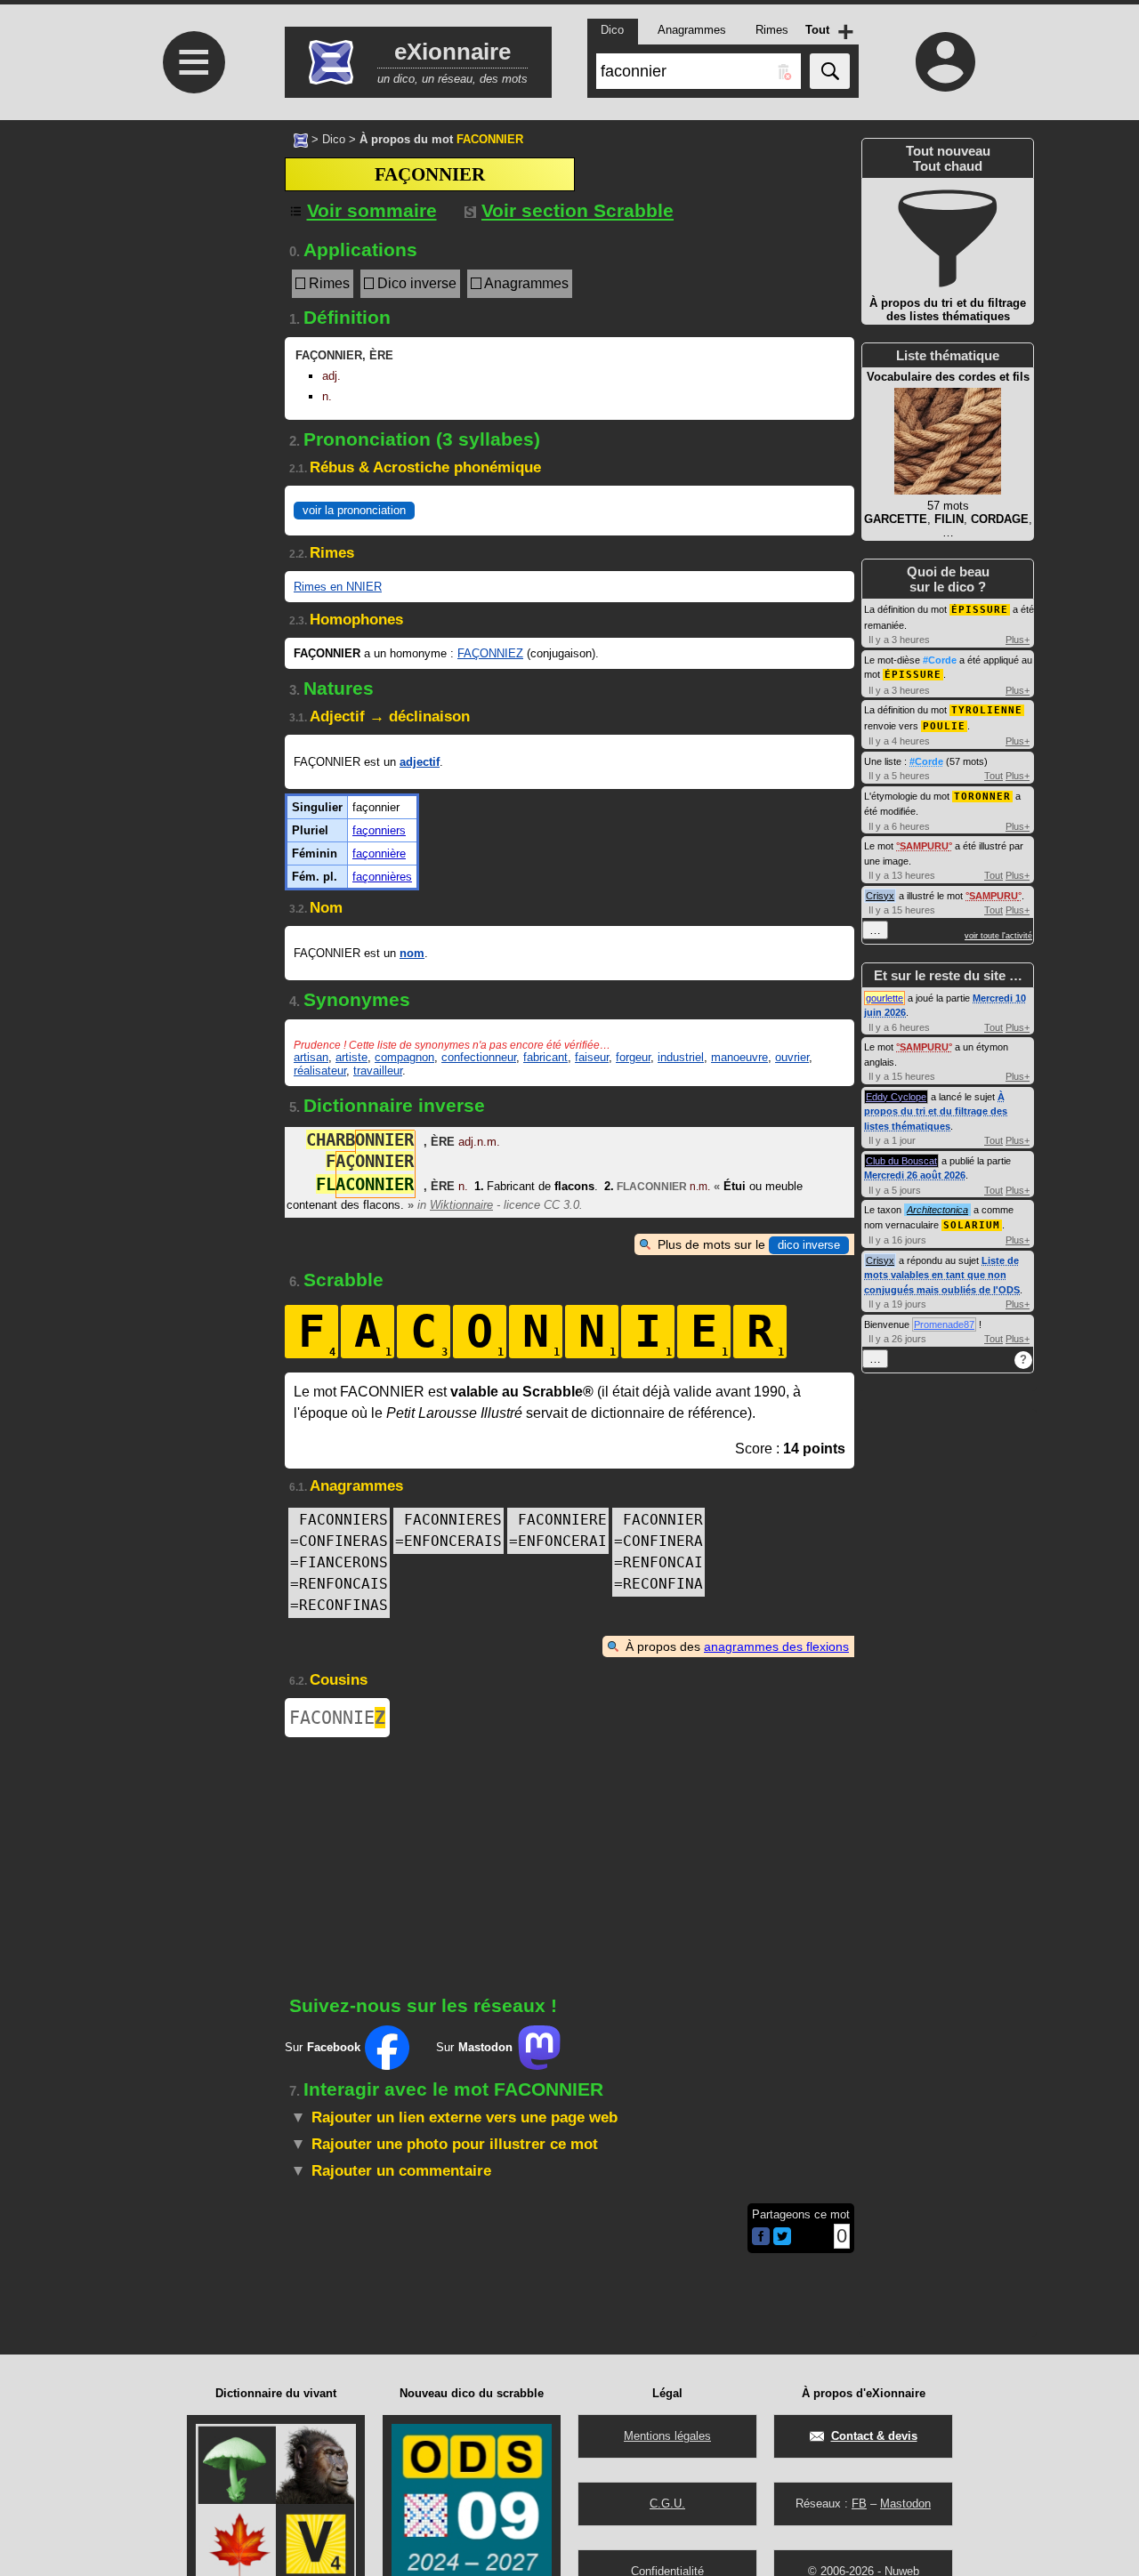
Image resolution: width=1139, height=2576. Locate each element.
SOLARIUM (972, 1225)
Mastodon (905, 2504)
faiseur (592, 1057)
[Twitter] (782, 2241)
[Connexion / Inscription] (946, 61)
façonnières (382, 877)
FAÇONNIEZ (490, 653)
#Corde (940, 660)
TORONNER (982, 797)
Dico (334, 139)
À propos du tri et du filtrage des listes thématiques (936, 1111)
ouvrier (792, 1057)
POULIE (944, 726)
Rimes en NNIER (338, 587)
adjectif (420, 762)
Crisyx (880, 896)
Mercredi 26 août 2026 (915, 1175)
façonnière (379, 853)
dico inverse (809, 1245)
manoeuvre (739, 1057)
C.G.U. (667, 2504)
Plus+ (1018, 640)
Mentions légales (667, 2436)
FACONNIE (337, 1718)
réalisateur (320, 1071)
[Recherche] (830, 71)
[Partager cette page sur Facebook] (761, 2238)
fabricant (545, 1057)
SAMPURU (924, 846)
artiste (351, 1057)
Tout (994, 776)
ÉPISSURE (980, 610)
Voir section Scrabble (578, 210)
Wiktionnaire (461, 1205)
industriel (681, 1057)
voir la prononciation (354, 510)
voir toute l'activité (998, 936)
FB (859, 2504)
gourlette (885, 998)
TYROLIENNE (987, 710)
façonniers (379, 830)
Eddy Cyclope (896, 1097)
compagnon (404, 1057)
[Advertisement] (191, 269)
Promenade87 (944, 1324)
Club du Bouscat (901, 1161)
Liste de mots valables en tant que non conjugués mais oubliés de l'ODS (942, 1275)
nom (412, 953)
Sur (323, 2047)
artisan (311, 1057)
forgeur (633, 1057)
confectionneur (479, 1057)
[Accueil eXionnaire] (301, 139)
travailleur (378, 1071)
